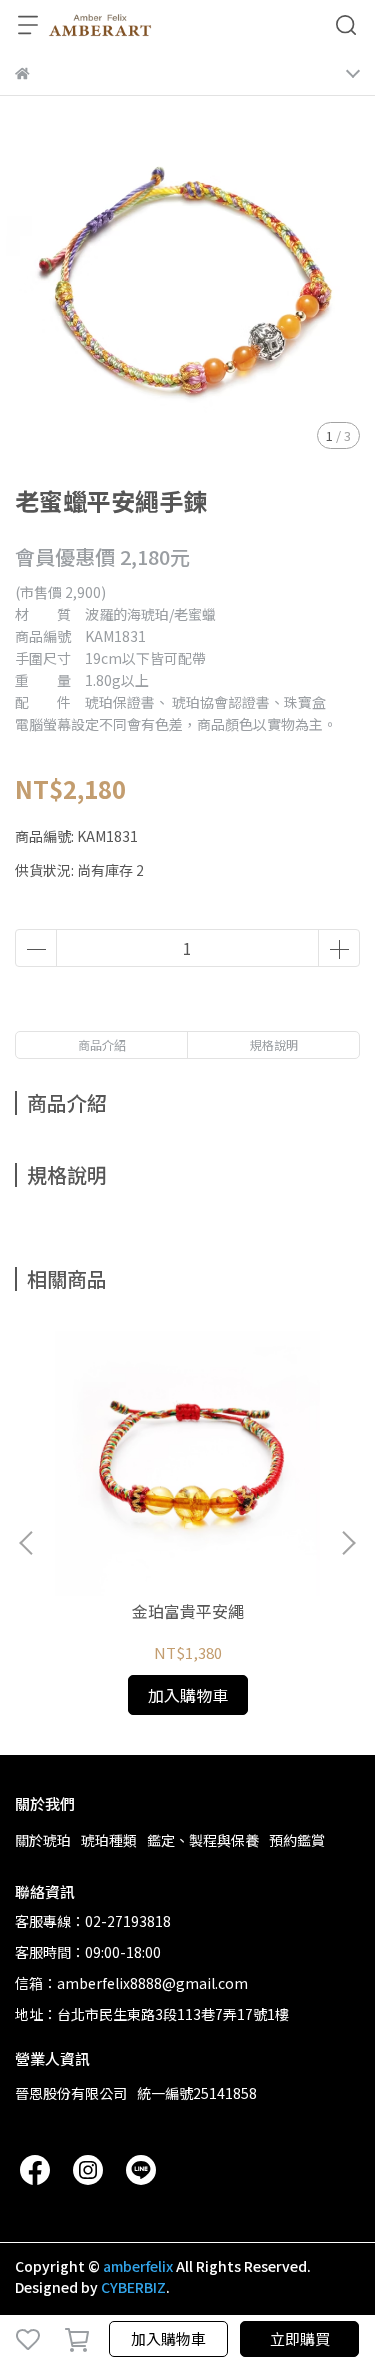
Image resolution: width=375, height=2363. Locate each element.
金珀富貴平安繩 (188, 1611)
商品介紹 (102, 1044)
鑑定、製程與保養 (203, 1840)
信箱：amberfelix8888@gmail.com (131, 1983)
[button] (348, 1543)
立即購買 (300, 2338)
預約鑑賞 (297, 1840)
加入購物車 (168, 2338)
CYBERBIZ (133, 2287)
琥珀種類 (109, 1840)
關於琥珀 (43, 1840)
